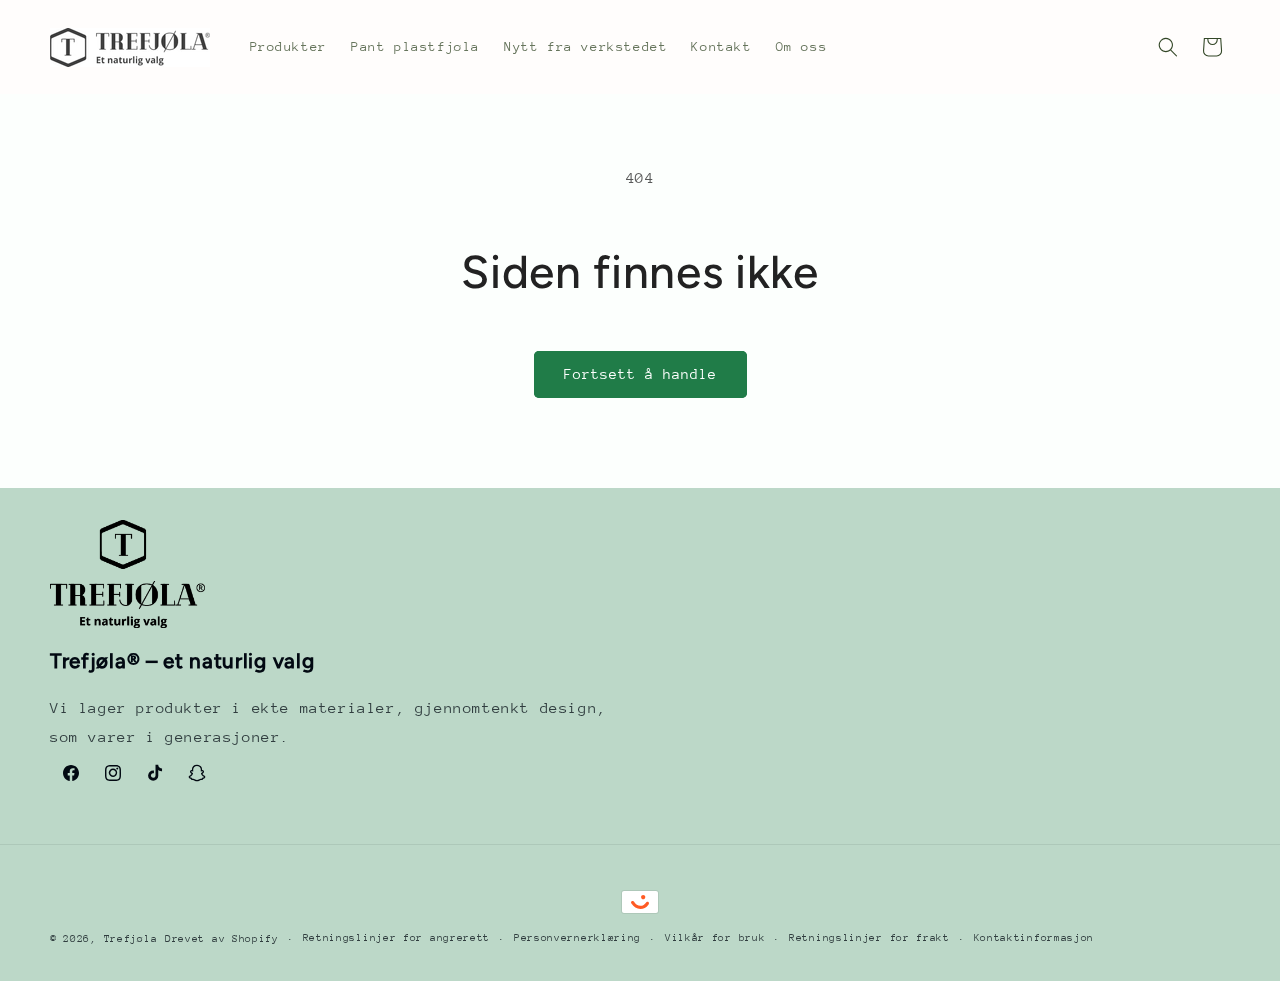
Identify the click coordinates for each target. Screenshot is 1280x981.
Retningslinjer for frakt (869, 938)
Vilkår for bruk (715, 938)
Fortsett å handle (640, 374)
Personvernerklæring (577, 938)
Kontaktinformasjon (1034, 938)
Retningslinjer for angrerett (397, 938)
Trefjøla (131, 939)
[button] (1168, 47)
